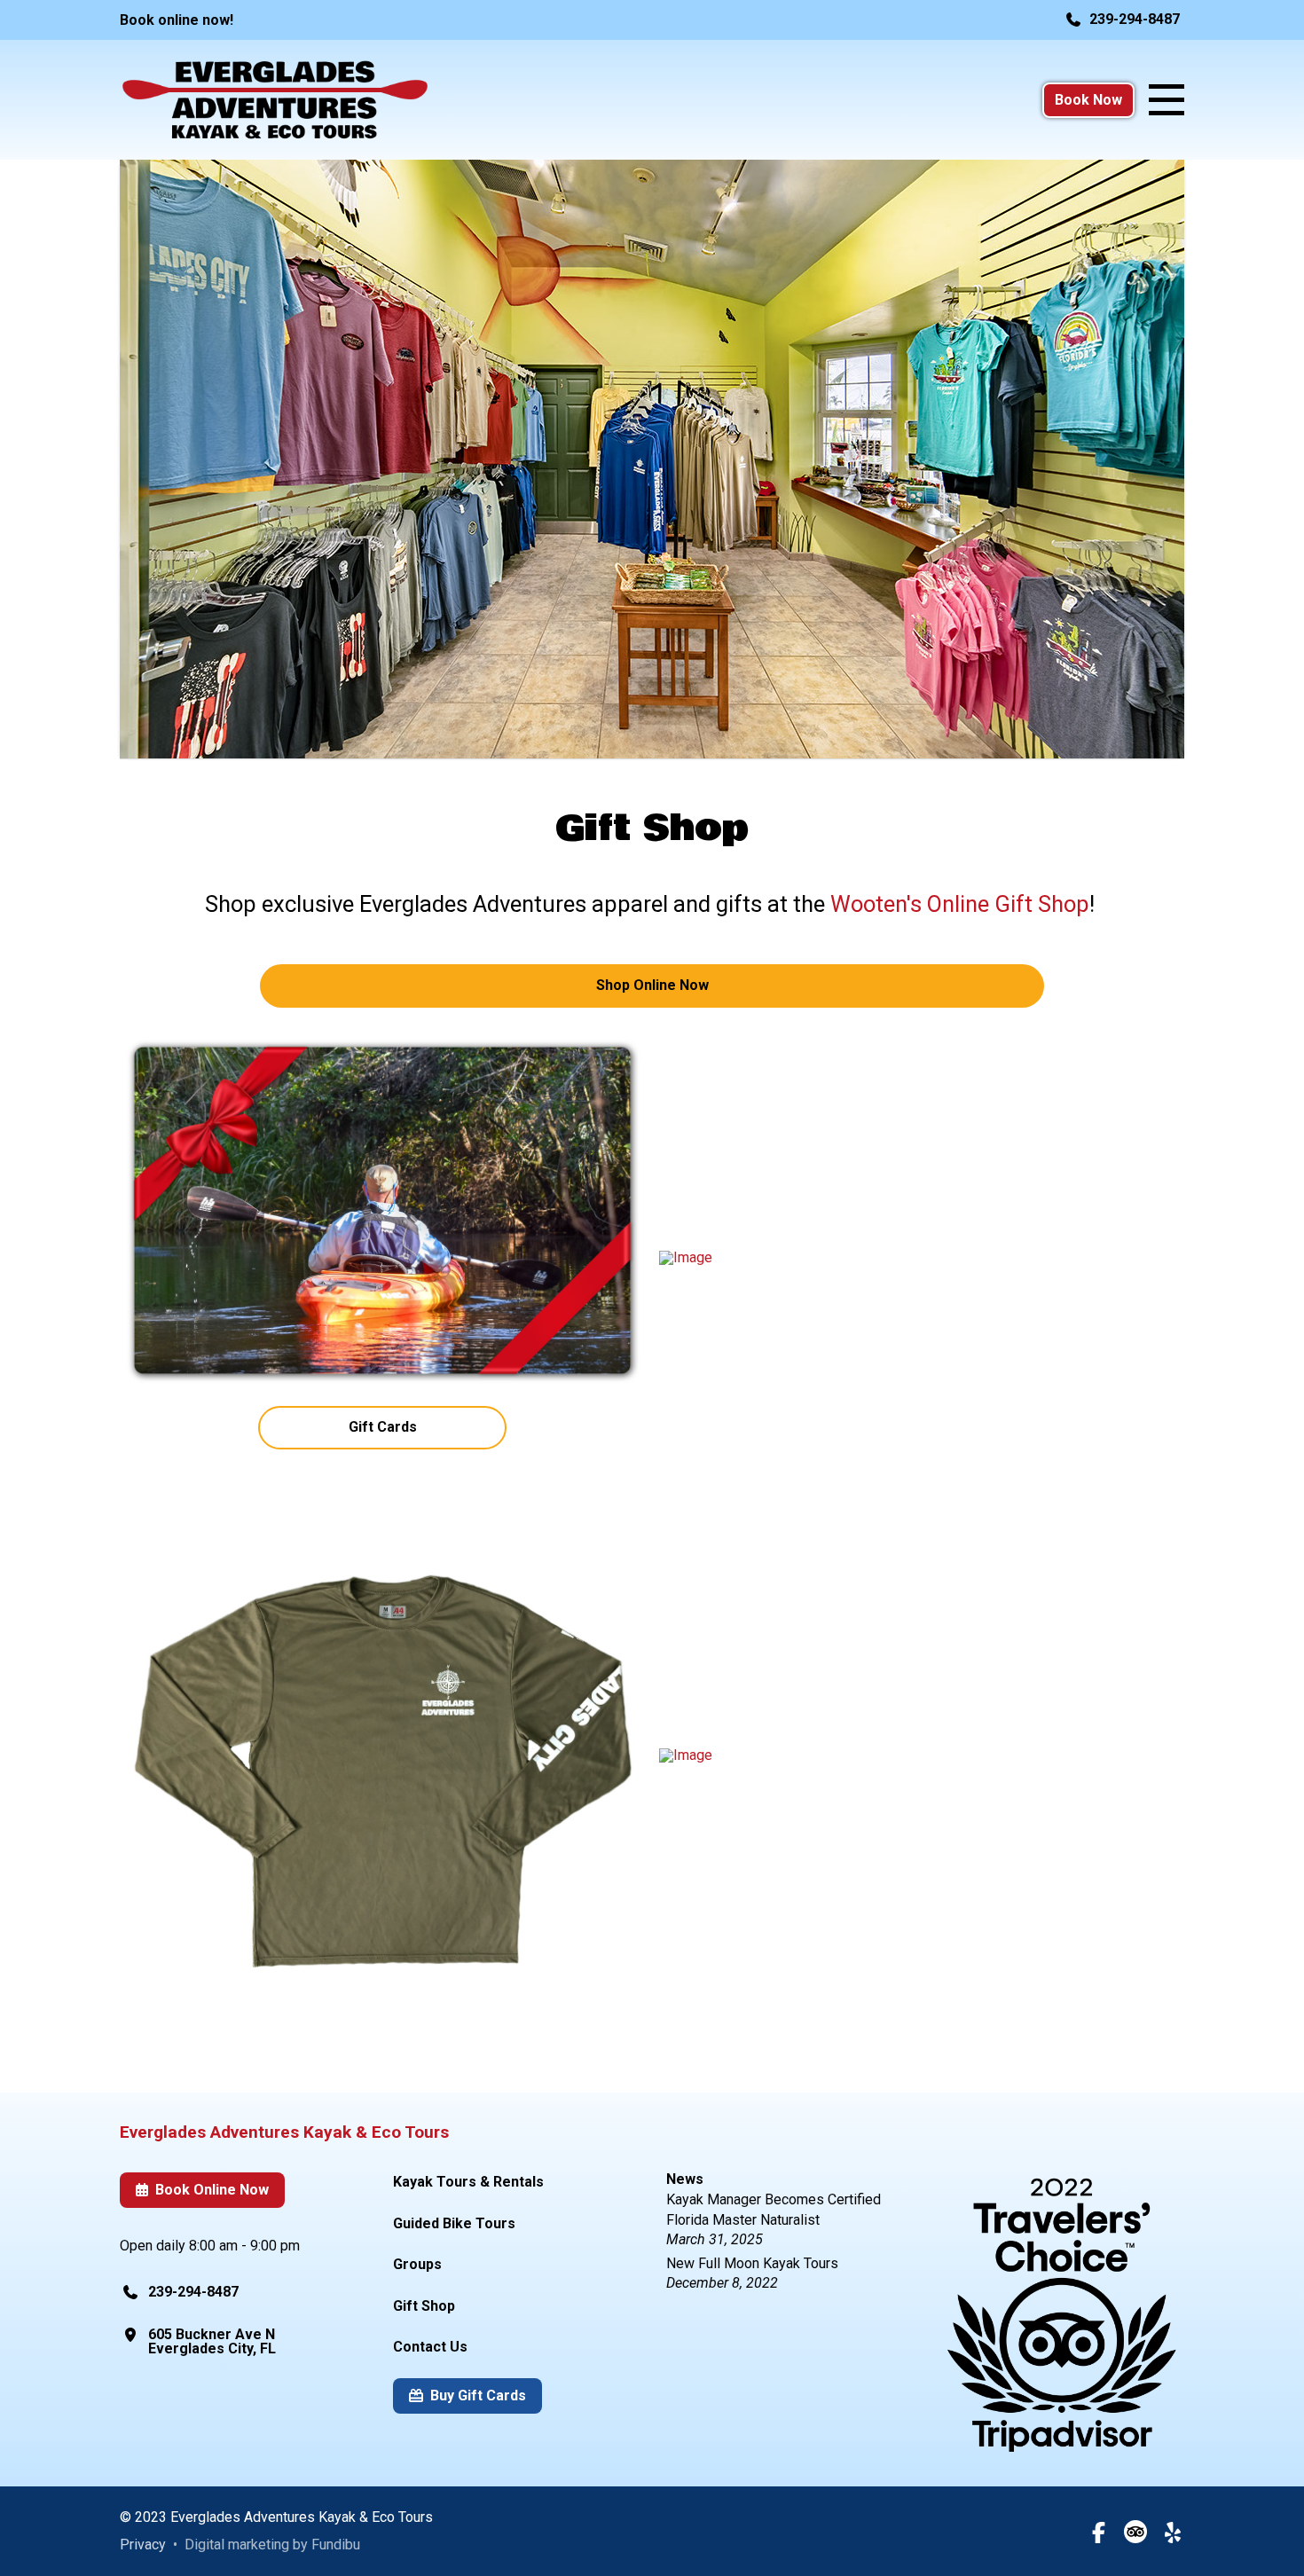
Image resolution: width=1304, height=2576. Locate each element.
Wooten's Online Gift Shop (960, 904)
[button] (1167, 100)
